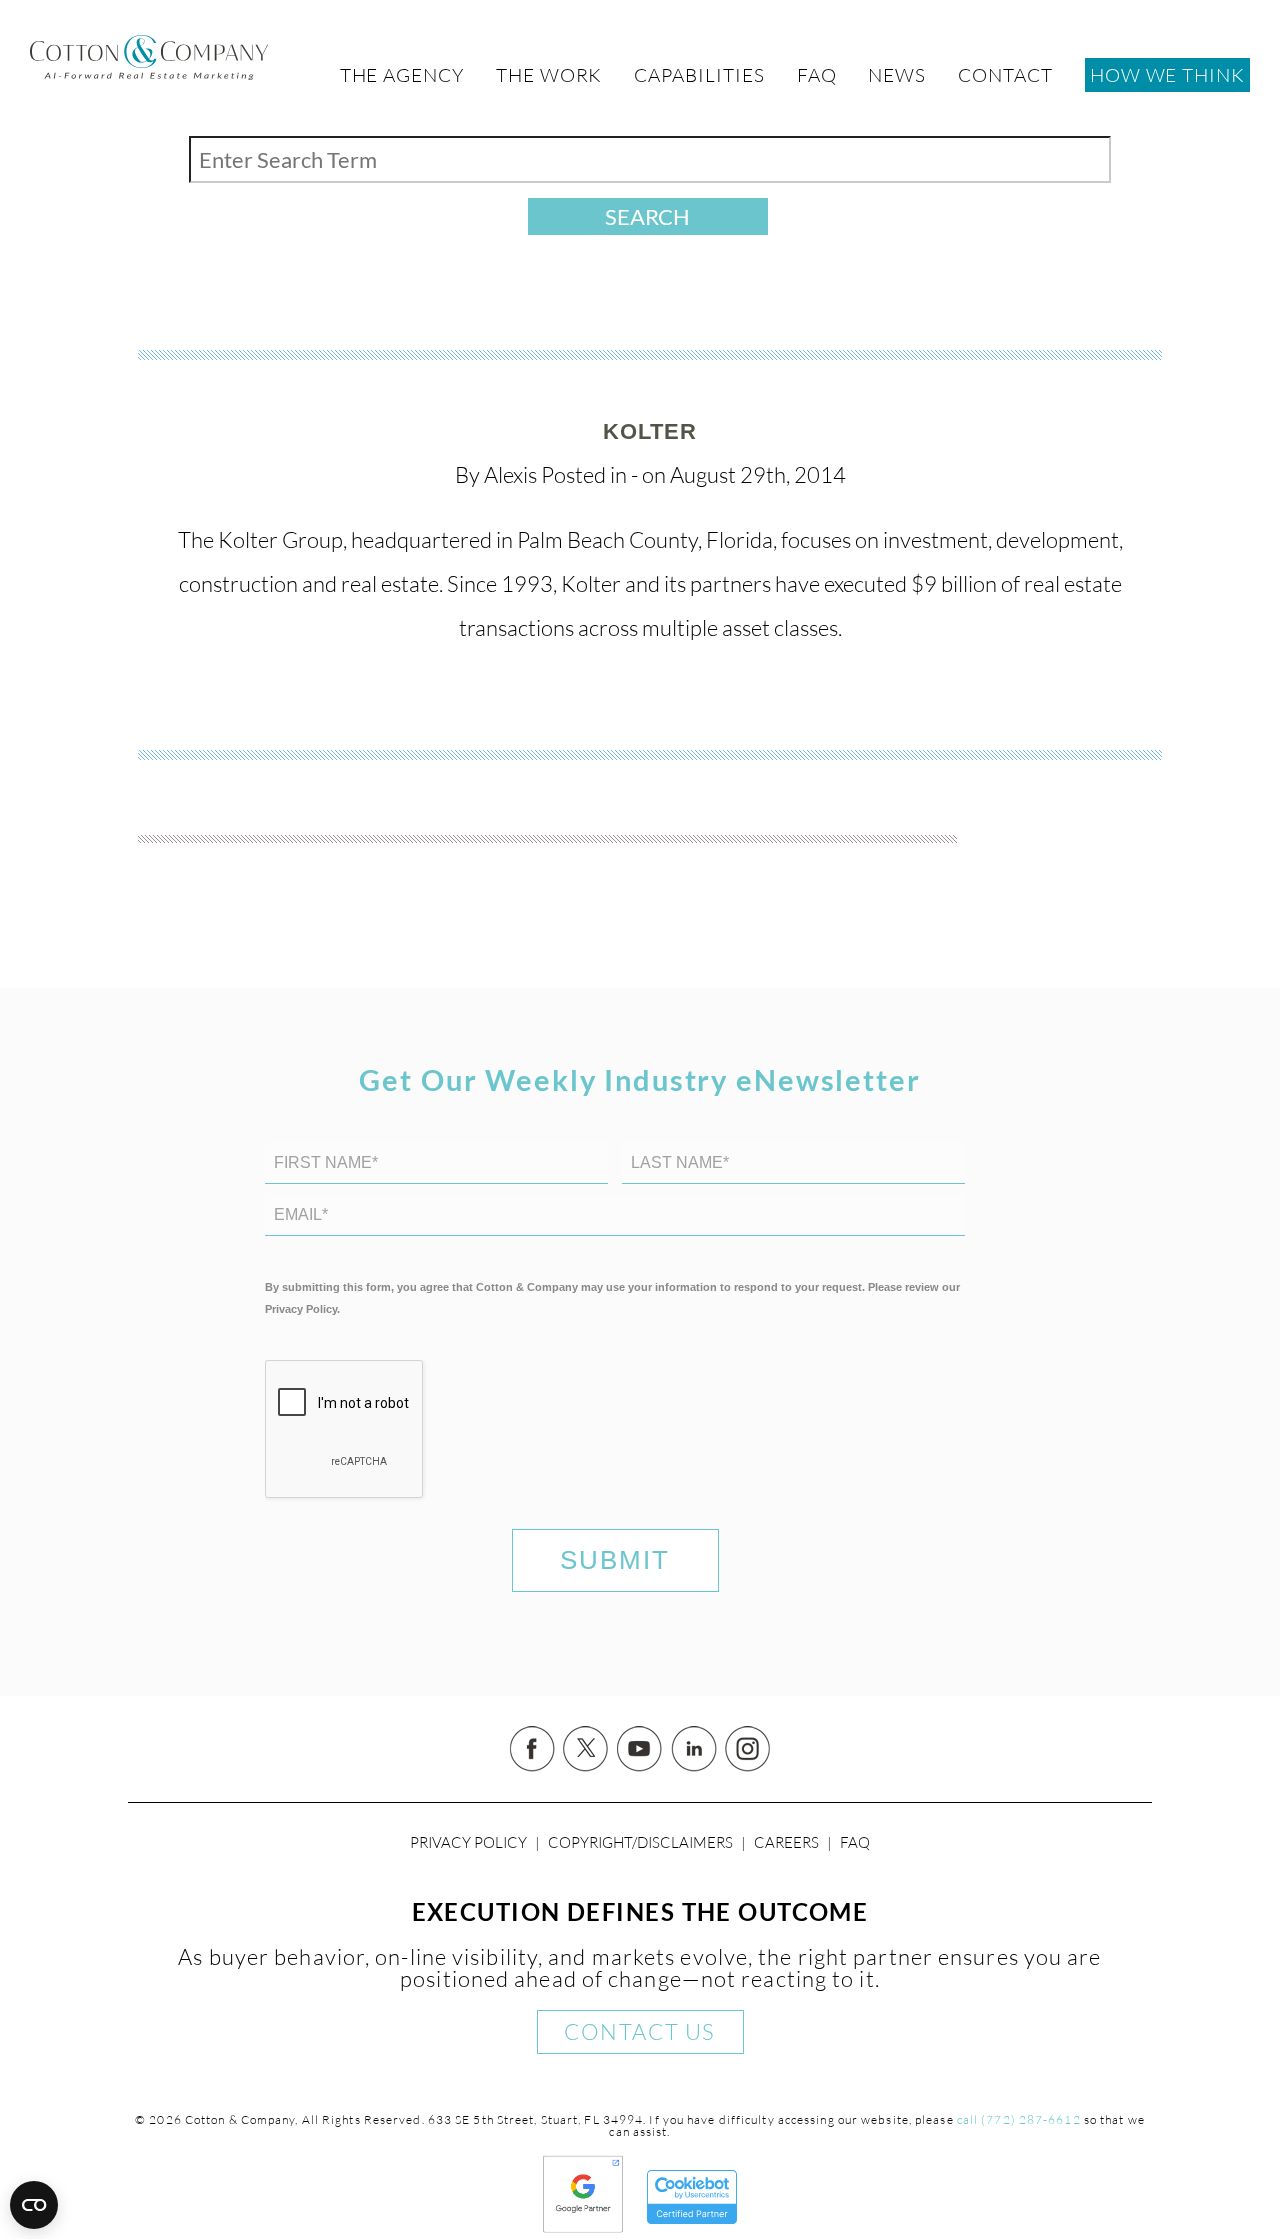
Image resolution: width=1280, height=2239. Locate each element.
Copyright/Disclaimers (640, 1842)
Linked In (694, 1749)
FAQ (855, 1842)
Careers (786, 1842)
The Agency (402, 75)
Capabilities (699, 75)
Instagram (748, 1749)
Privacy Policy (468, 1842)
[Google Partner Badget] (583, 2225)
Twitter (586, 1749)
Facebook (532, 1749)
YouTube (640, 1749)
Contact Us (639, 2031)
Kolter (650, 431)
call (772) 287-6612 (1019, 2119)
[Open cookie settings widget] (34, 2205)
